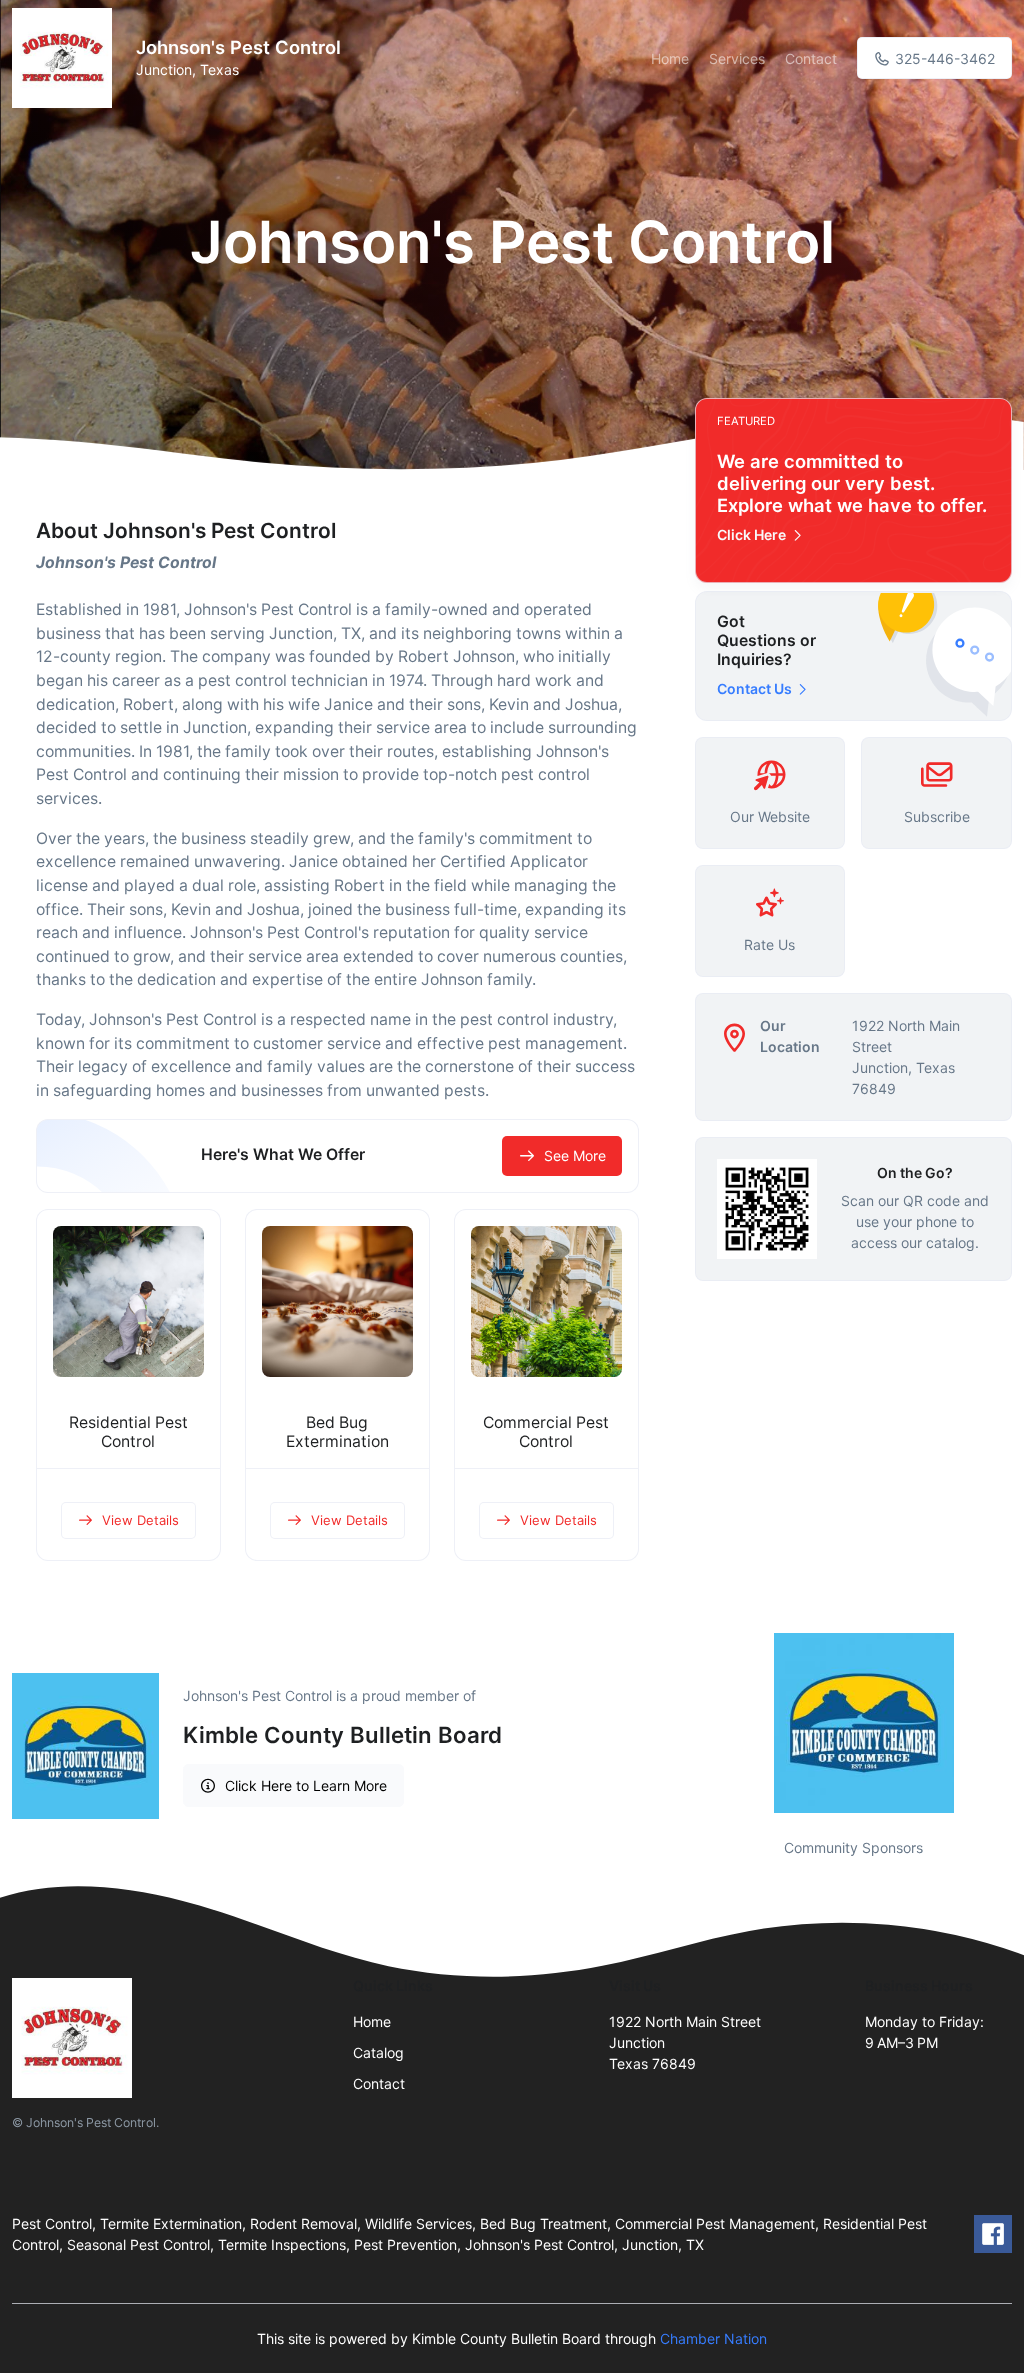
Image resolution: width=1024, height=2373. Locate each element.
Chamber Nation (713, 2338)
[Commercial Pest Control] (546, 1301)
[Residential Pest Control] (128, 1301)
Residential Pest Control (128, 1432)
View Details (140, 1520)
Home (670, 58)
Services (737, 58)
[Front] (66, 58)
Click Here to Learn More (306, 1785)
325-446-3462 (943, 58)
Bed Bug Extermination (337, 1432)
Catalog (378, 2052)
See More (575, 1155)
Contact (811, 58)
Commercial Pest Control (546, 1432)
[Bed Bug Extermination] (337, 1301)
